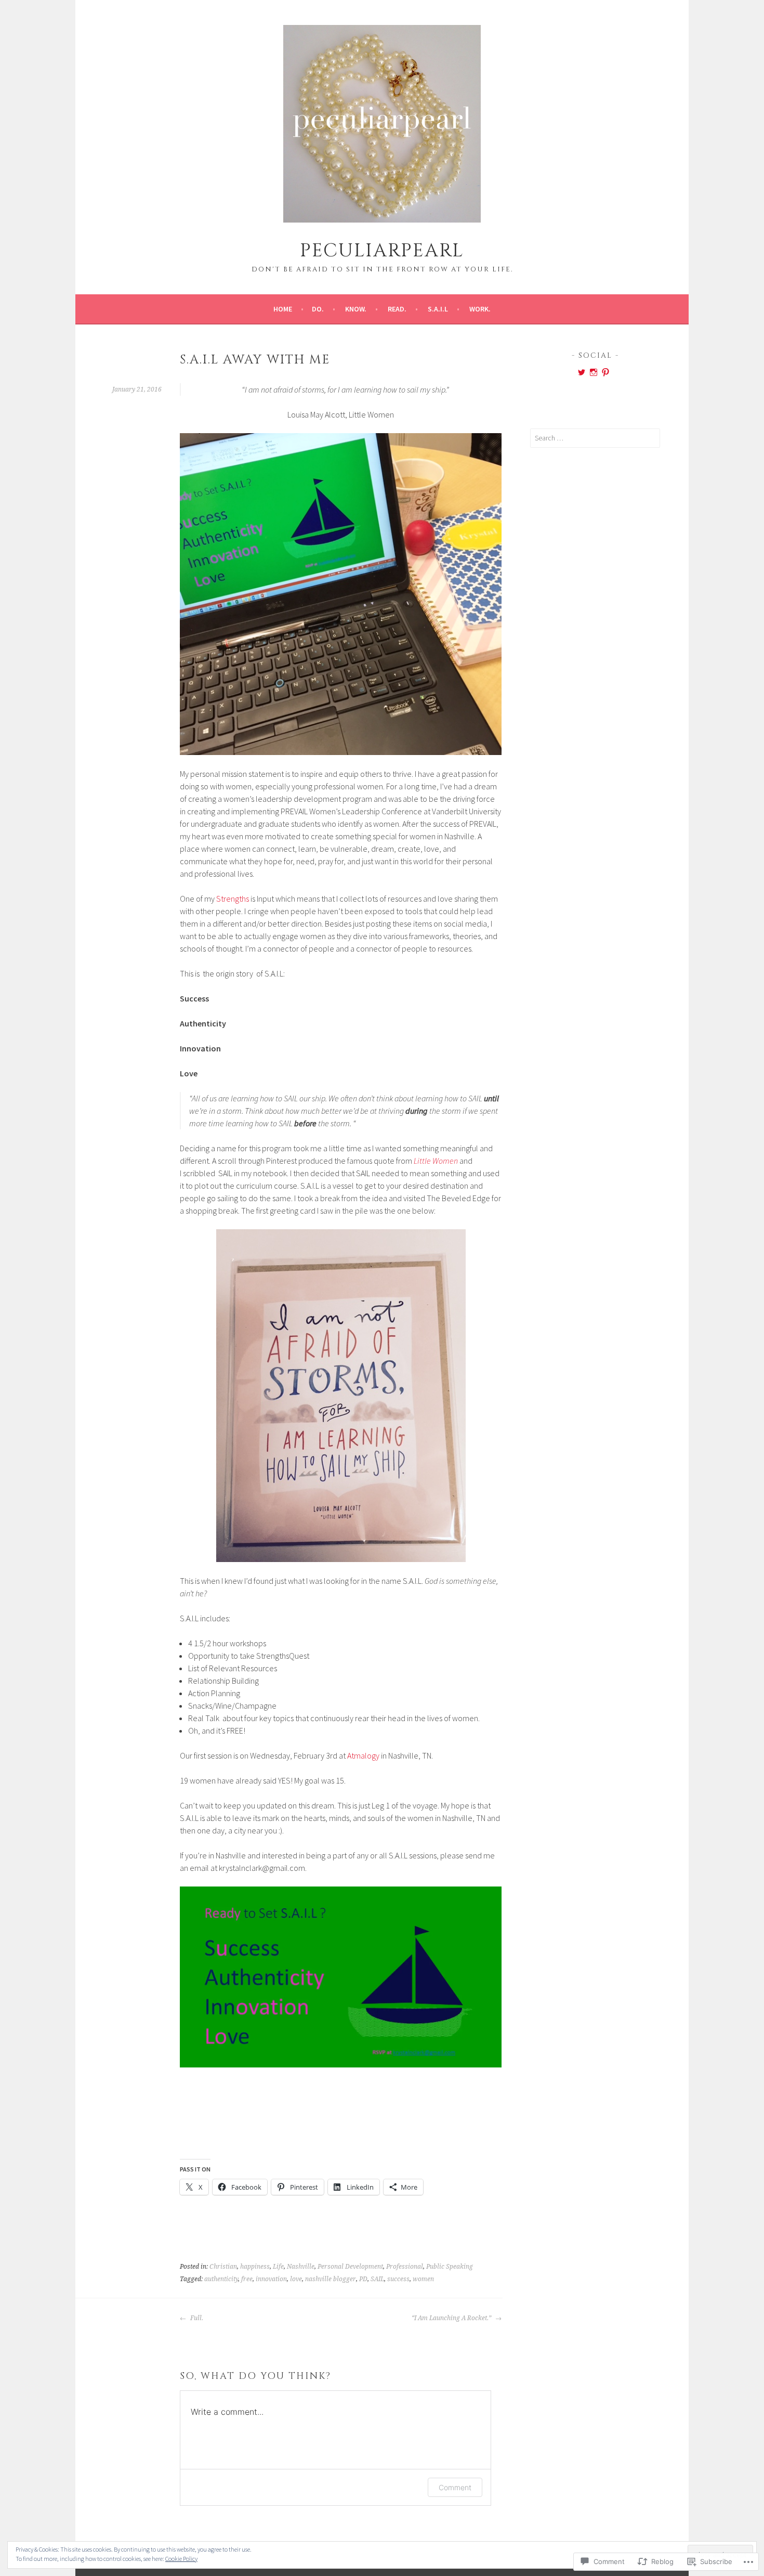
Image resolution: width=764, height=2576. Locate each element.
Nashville (301, 2267)
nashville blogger (331, 2279)
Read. (397, 309)
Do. (318, 309)
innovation (271, 2279)
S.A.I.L (438, 309)
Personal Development (350, 2267)
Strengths (233, 899)
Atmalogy (363, 1755)
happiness (255, 2267)
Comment (455, 2487)
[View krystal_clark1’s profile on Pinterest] (605, 372)
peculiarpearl (382, 251)
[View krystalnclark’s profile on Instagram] (594, 372)
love (296, 2279)
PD (363, 2279)
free (247, 2279)
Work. (480, 309)
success (398, 2279)
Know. (356, 309)
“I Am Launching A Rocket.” (452, 2318)
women (423, 2279)
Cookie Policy (181, 2559)
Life (278, 2267)
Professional (405, 2267)
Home (283, 309)
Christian (223, 2267)
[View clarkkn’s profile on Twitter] (582, 372)
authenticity (221, 2279)
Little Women (436, 1161)
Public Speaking (450, 2267)
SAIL (377, 2279)
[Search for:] (595, 438)
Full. (196, 2318)
